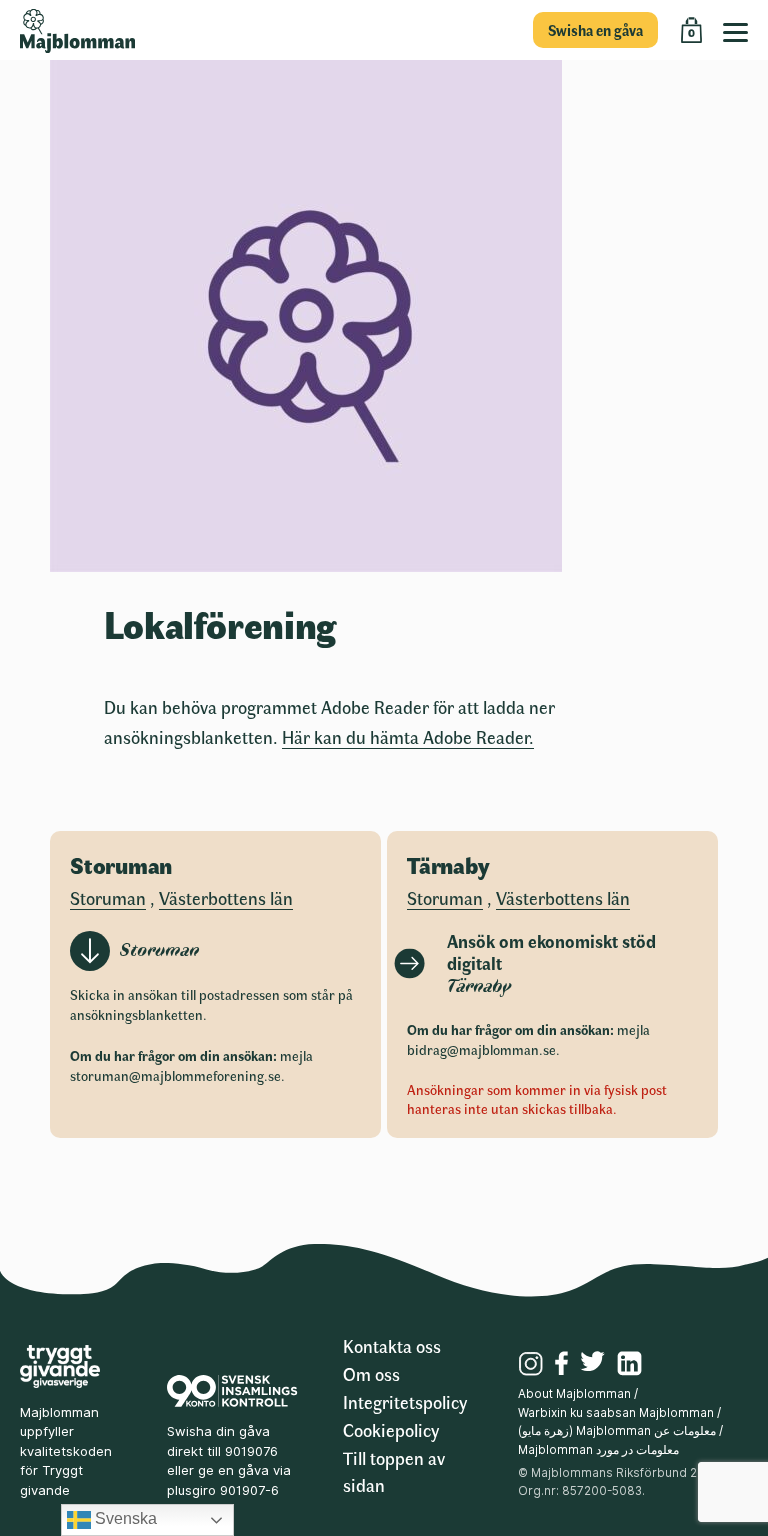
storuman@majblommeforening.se (175, 1075)
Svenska (124, 1518)
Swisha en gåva (595, 30)
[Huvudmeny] (740, 30)
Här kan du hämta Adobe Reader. (408, 737)
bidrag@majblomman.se (481, 1049)
